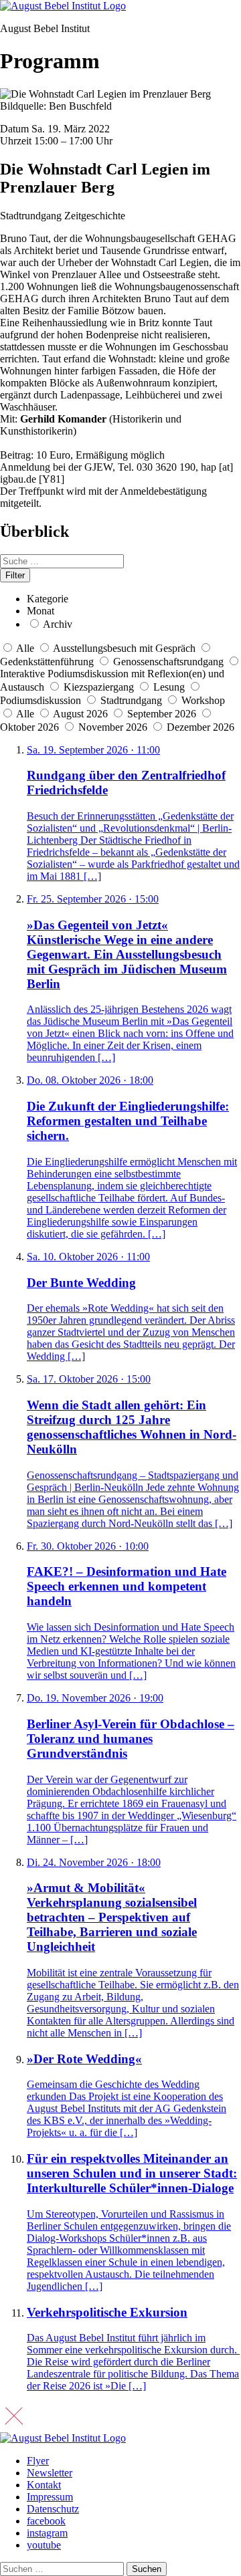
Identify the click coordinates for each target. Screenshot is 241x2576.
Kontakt (44, 2485)
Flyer (38, 2461)
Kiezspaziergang (99, 687)
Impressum (50, 2497)
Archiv (58, 624)
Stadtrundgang (131, 700)
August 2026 (82, 714)
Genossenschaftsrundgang (168, 662)
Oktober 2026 (31, 727)
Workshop (203, 700)
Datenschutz (53, 2509)
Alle (25, 648)
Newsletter (50, 2473)
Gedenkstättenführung (47, 662)
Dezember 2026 (200, 727)
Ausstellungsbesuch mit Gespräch (124, 648)
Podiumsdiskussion (41, 700)
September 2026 (163, 714)
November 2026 (114, 727)
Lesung (169, 687)
